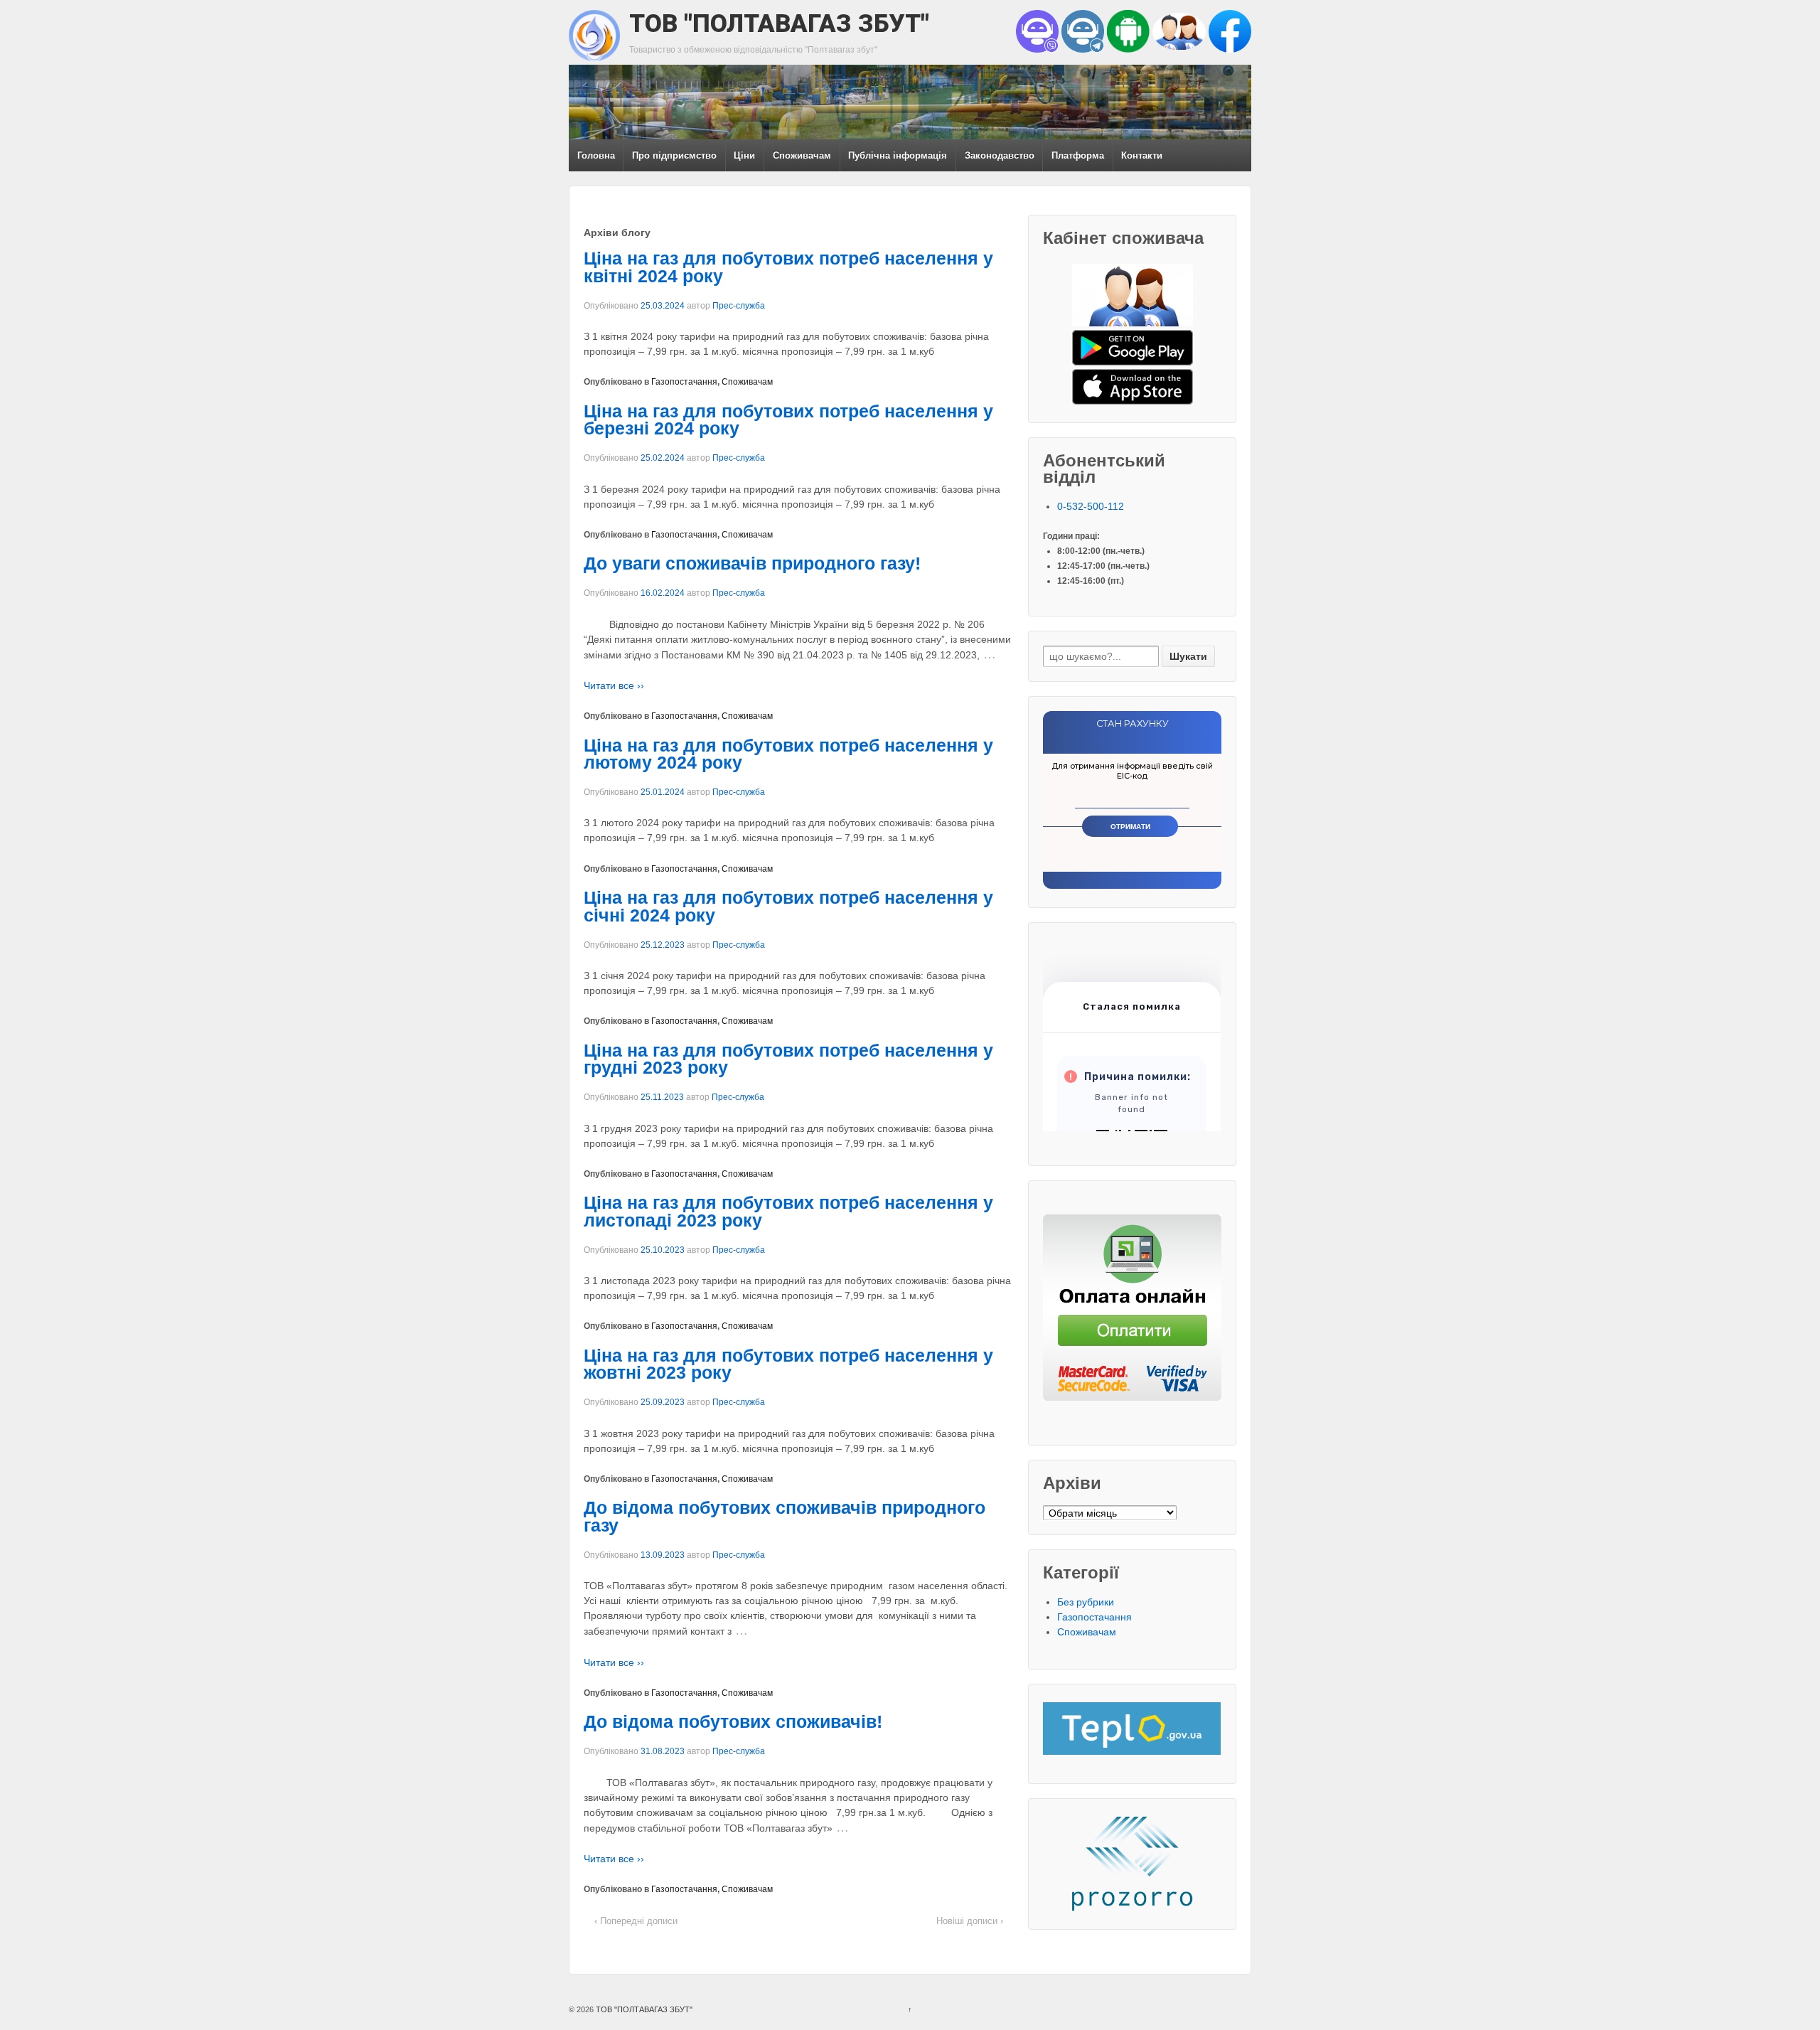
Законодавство (1000, 155)
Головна (596, 155)
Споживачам (802, 155)
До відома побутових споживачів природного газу (785, 1517)
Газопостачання (684, 382)
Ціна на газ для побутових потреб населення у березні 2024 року (788, 420)
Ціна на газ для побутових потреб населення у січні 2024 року (788, 907)
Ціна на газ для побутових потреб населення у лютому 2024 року (788, 754)
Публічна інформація (898, 155)
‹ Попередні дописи (636, 1921)
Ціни (744, 155)
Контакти (1142, 155)
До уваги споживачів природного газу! (752, 563)
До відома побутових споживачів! (733, 1722)
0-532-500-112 (1091, 506)
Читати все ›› (614, 685)
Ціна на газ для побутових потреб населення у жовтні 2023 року (788, 1364)
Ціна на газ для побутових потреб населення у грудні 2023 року (788, 1059)
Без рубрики (1086, 1602)
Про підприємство (674, 155)
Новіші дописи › (970, 1921)
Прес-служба (739, 306)
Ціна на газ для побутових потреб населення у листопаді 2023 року (788, 1212)
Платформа (1078, 155)
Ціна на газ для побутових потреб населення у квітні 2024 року (788, 267)
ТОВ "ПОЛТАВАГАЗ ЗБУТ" (779, 23)
